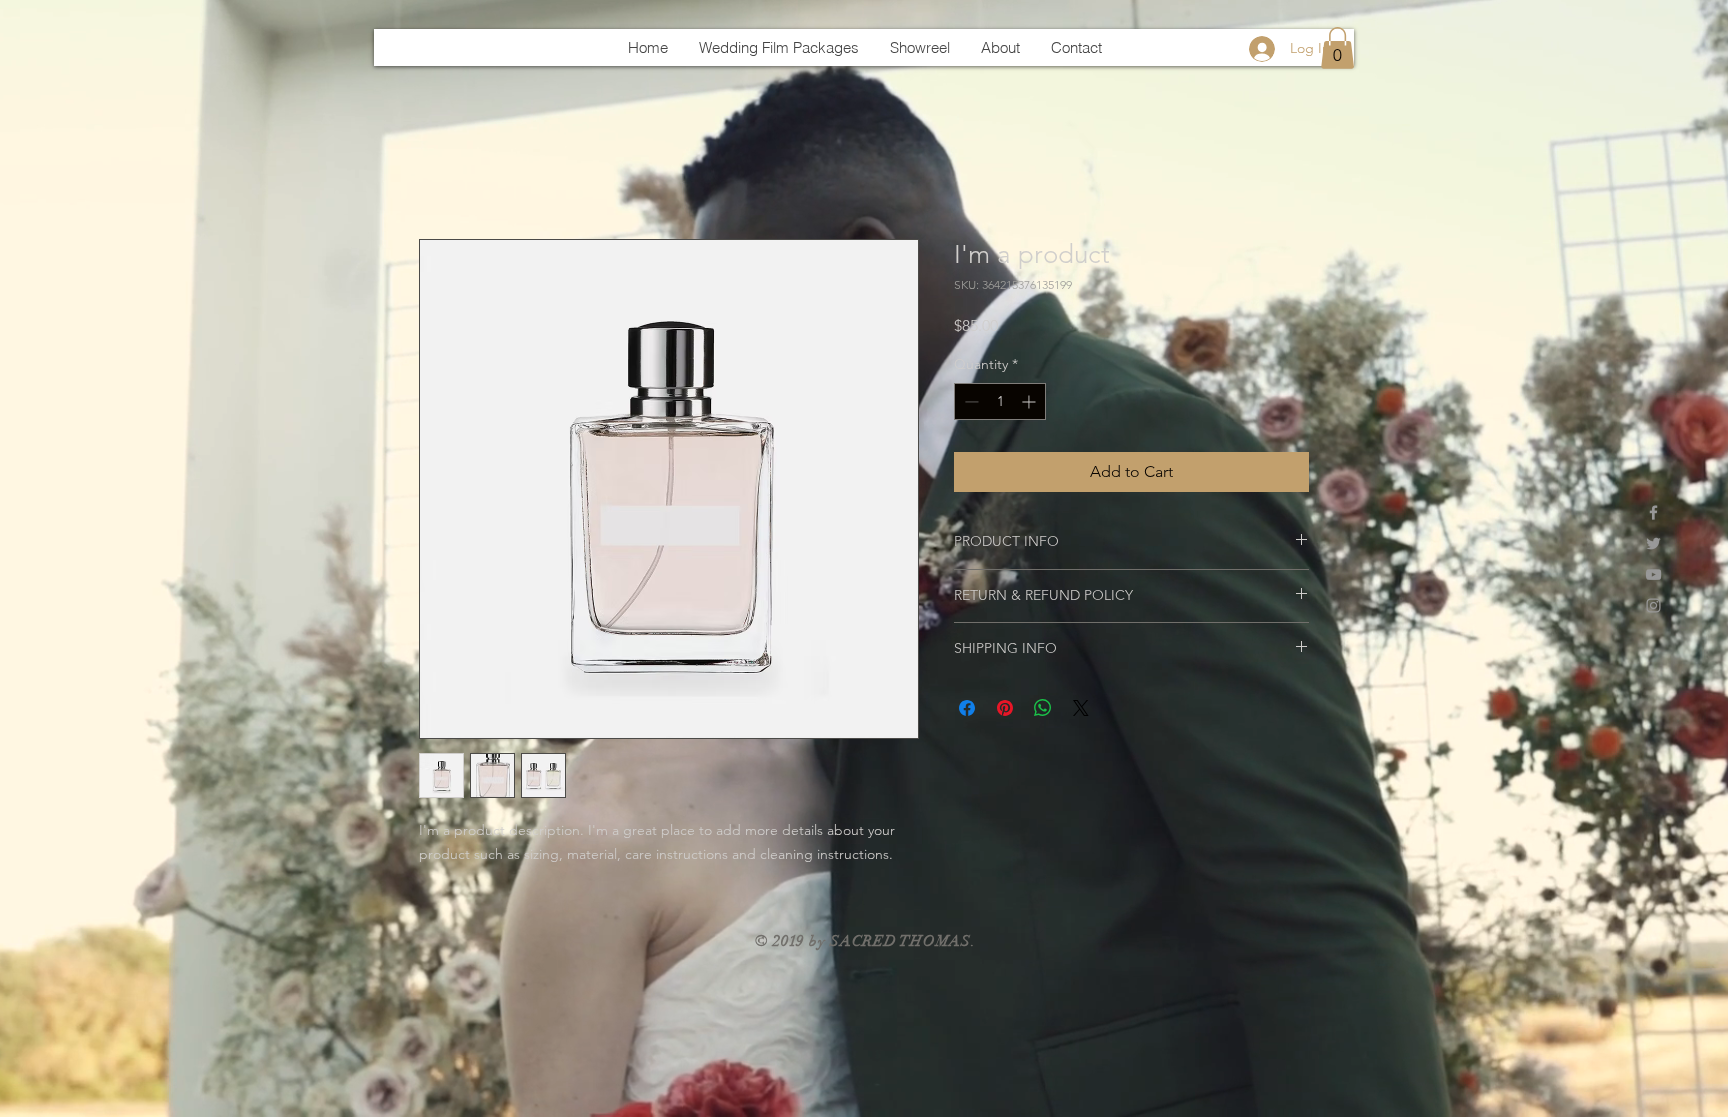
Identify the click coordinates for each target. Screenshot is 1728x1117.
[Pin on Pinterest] (1005, 708)
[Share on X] (1081, 708)
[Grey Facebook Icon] (1653, 512)
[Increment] (1030, 401)
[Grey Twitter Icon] (1653, 543)
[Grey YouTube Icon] (1653, 574)
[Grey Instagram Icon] (1653, 605)
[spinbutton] (1000, 401)
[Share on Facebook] (967, 708)
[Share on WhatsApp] (1043, 708)
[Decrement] (969, 401)
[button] (1337, 48)
